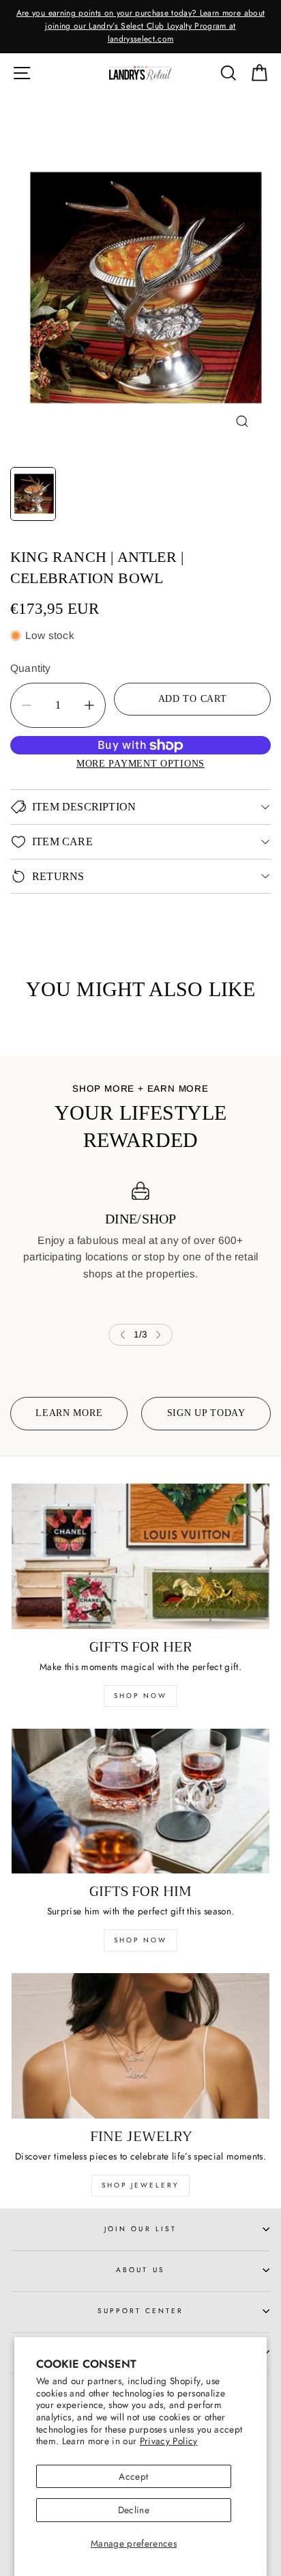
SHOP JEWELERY (140, 2185)
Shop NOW (140, 1940)
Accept (133, 2476)
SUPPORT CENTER (141, 2311)
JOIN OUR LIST (140, 2229)
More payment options (140, 763)
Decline (134, 2510)
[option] (140, 27)
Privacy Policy (169, 2441)
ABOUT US (140, 2270)
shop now (140, 1696)
